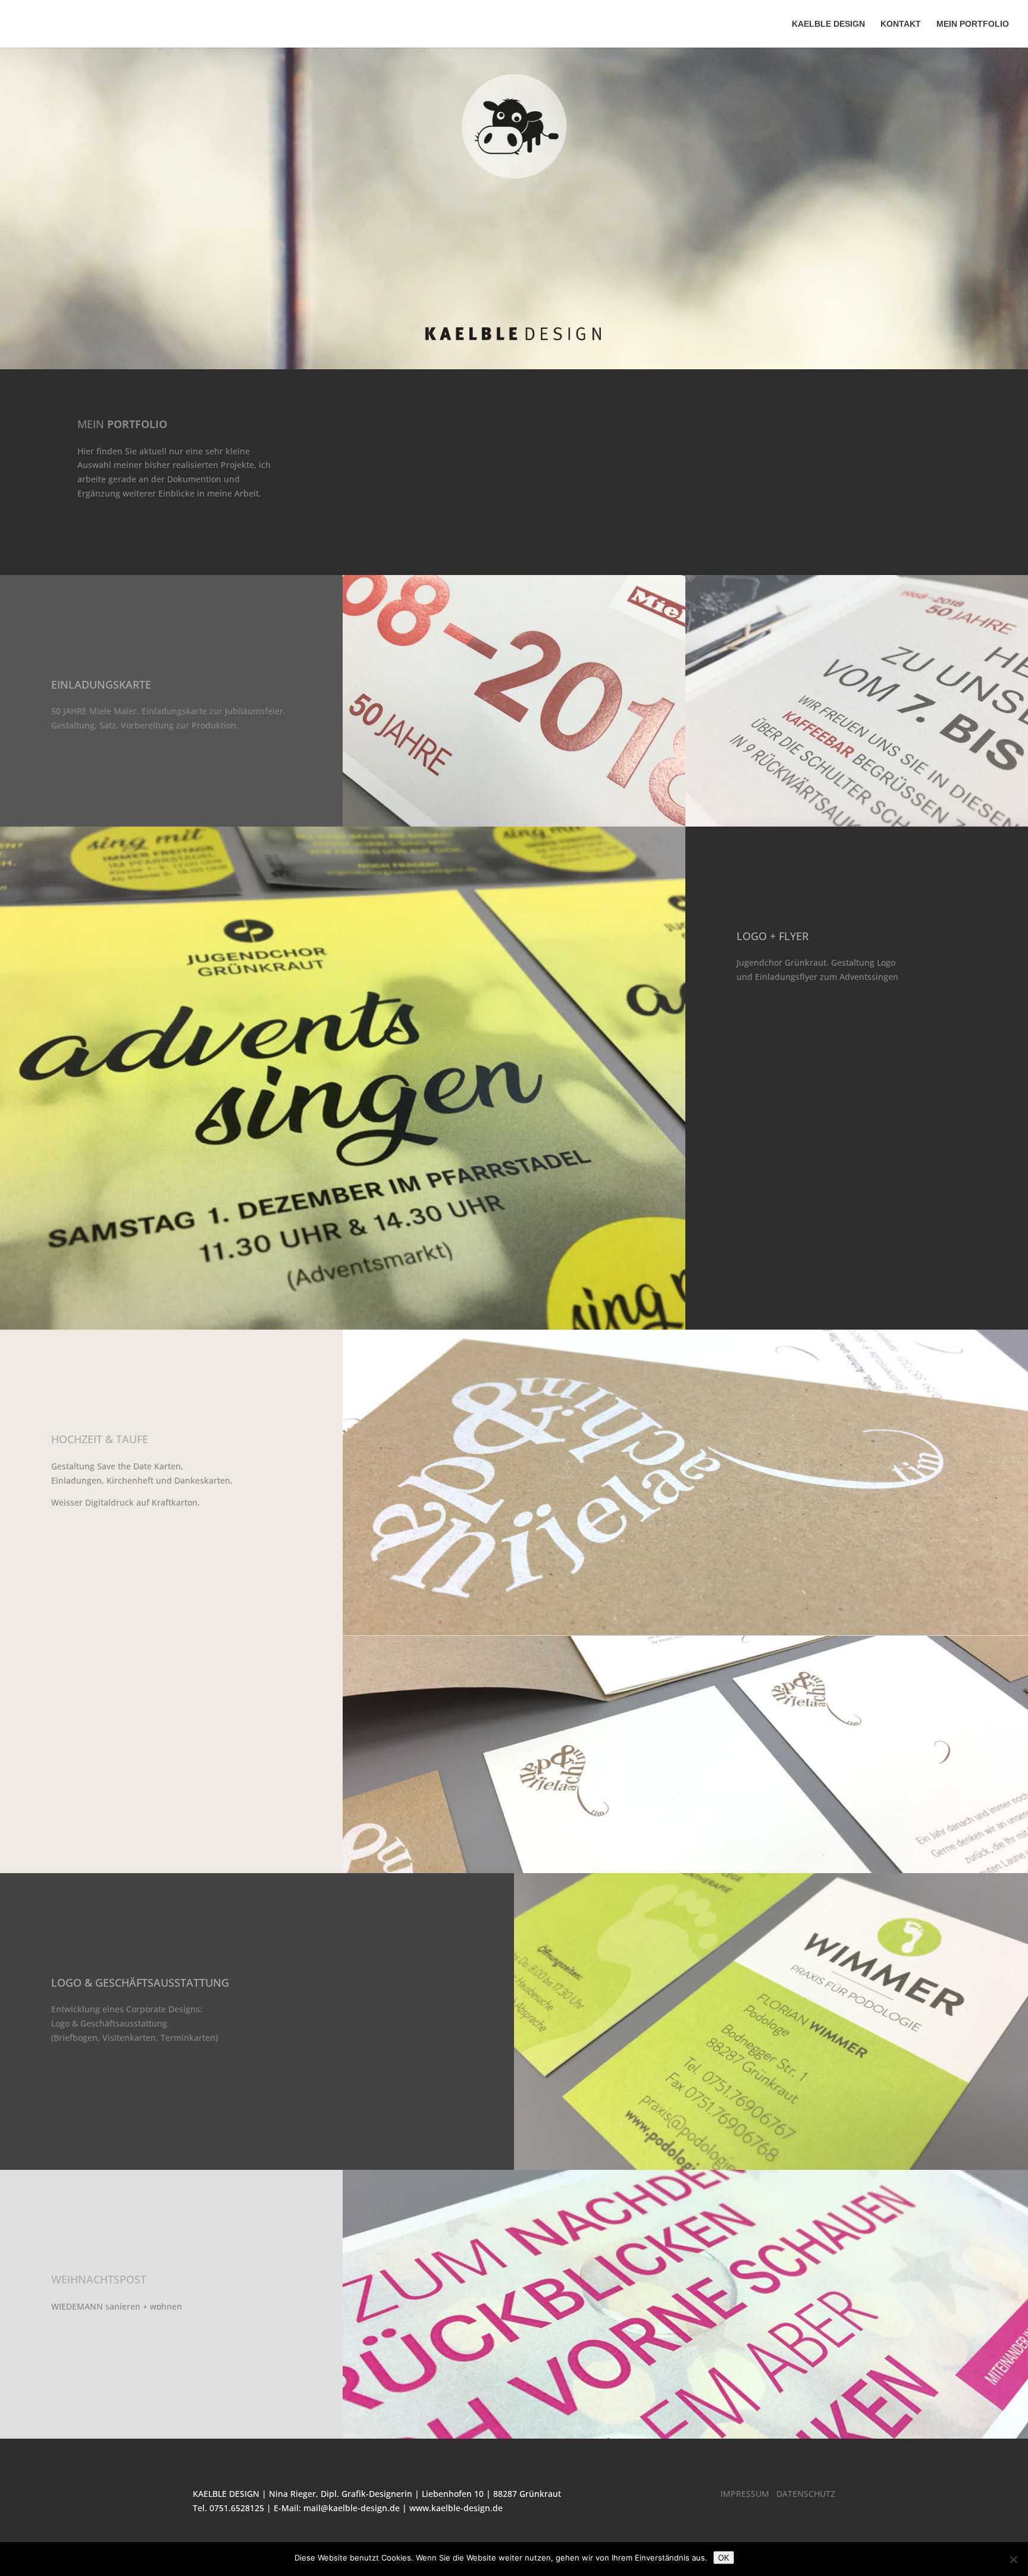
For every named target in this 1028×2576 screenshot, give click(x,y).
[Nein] (1013, 2559)
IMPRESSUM (745, 2494)
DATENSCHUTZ (806, 2494)
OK (724, 2558)
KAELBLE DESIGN (828, 24)
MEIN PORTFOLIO (973, 24)
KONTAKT (901, 24)
